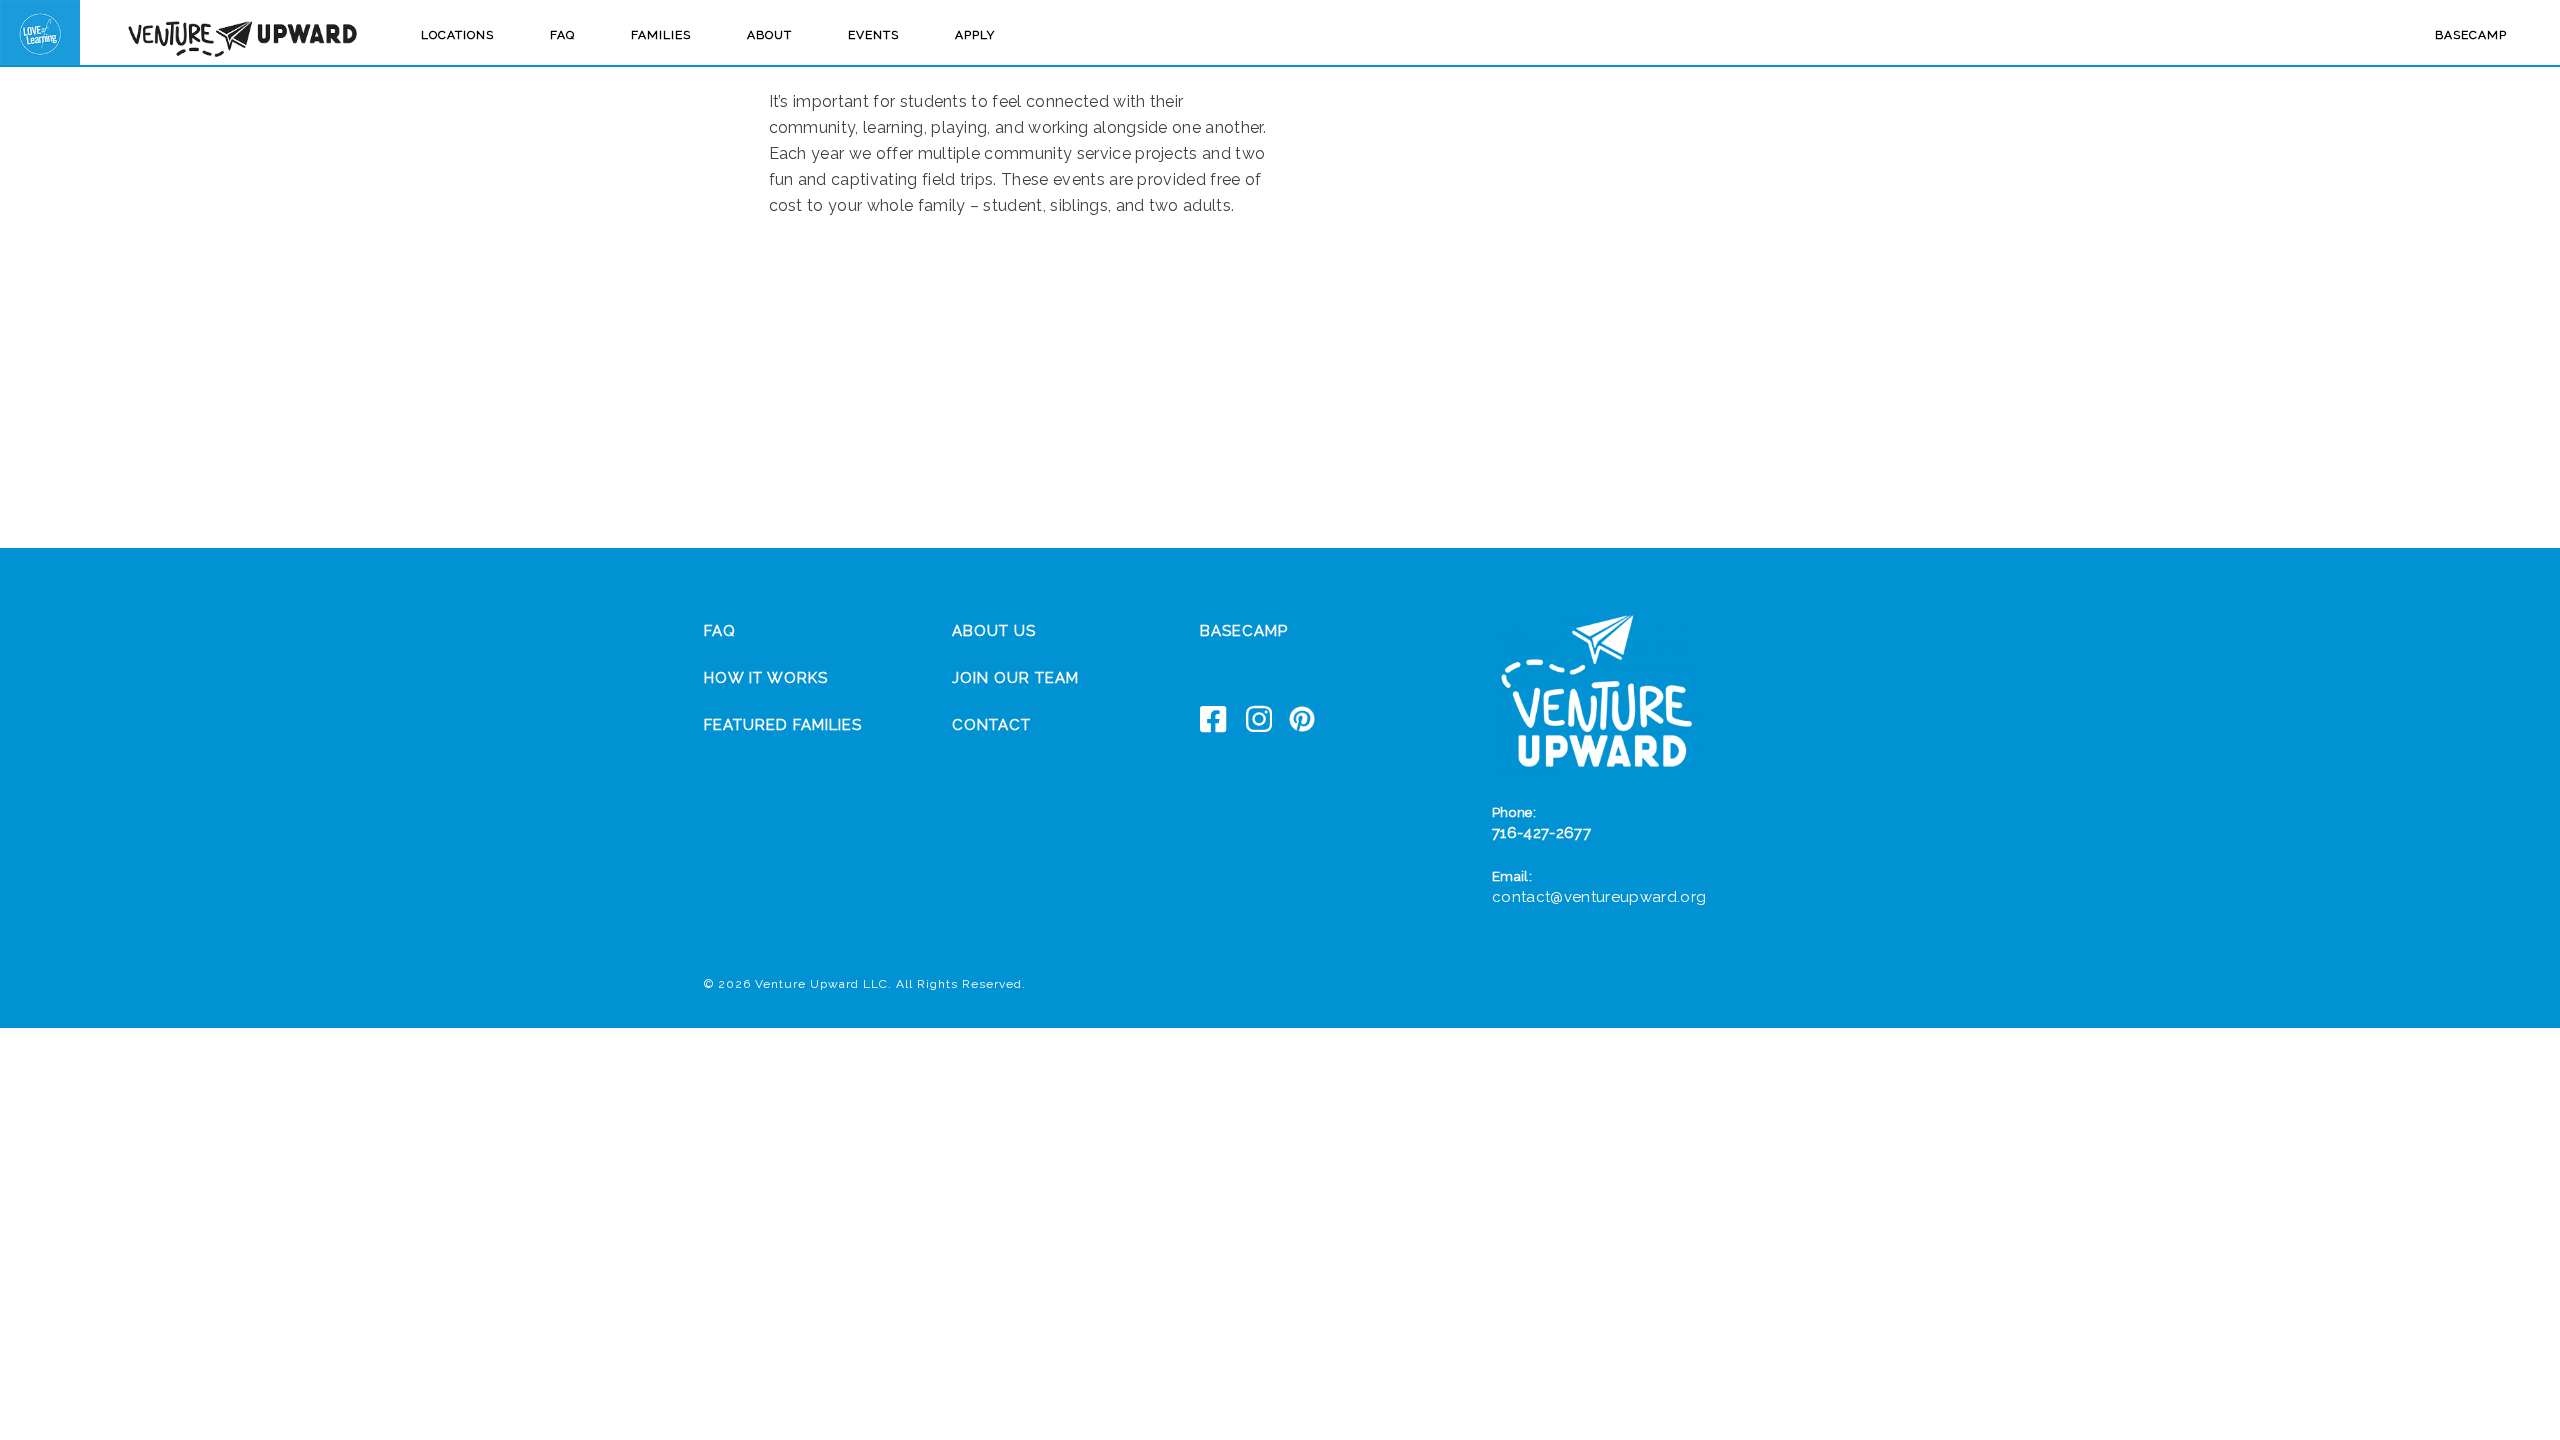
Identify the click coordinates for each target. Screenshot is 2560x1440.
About (769, 35)
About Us (994, 631)
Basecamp (2471, 35)
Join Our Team (1015, 678)
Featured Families (783, 725)
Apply (975, 35)
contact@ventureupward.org (1599, 897)
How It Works (766, 678)
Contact (991, 725)
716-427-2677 (1541, 833)
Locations (457, 35)
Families (661, 35)
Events (873, 35)
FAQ (562, 35)
